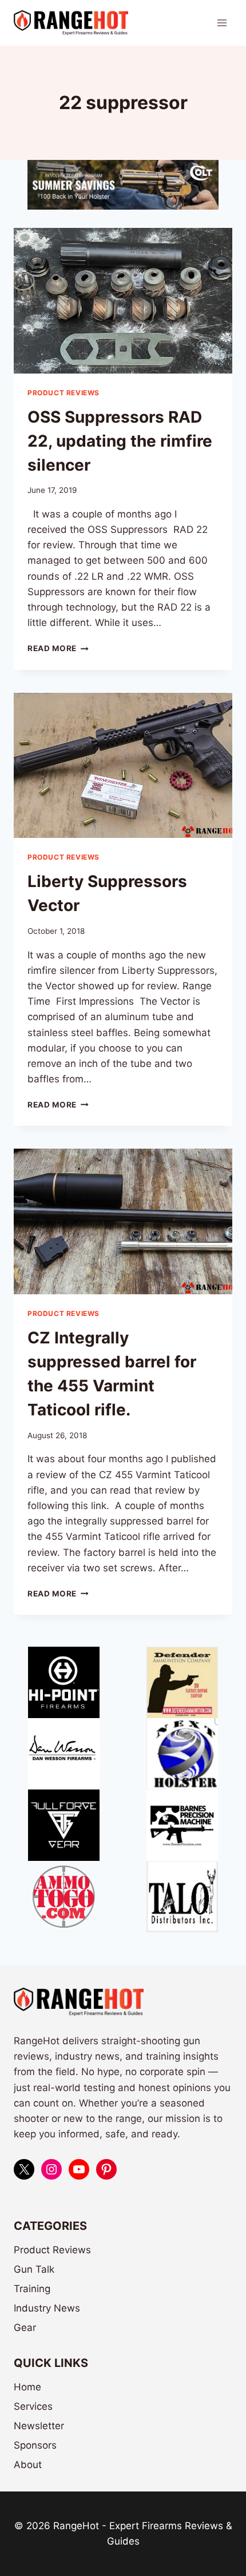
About (28, 2465)
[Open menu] (222, 23)
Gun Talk (34, 2269)
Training (32, 2289)
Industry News (47, 2308)
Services (33, 2406)
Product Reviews (64, 393)
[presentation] (123, 301)
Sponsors (35, 2445)
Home (27, 2387)
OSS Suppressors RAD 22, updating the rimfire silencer (120, 441)
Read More (58, 648)
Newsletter (39, 2426)
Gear (25, 2328)
